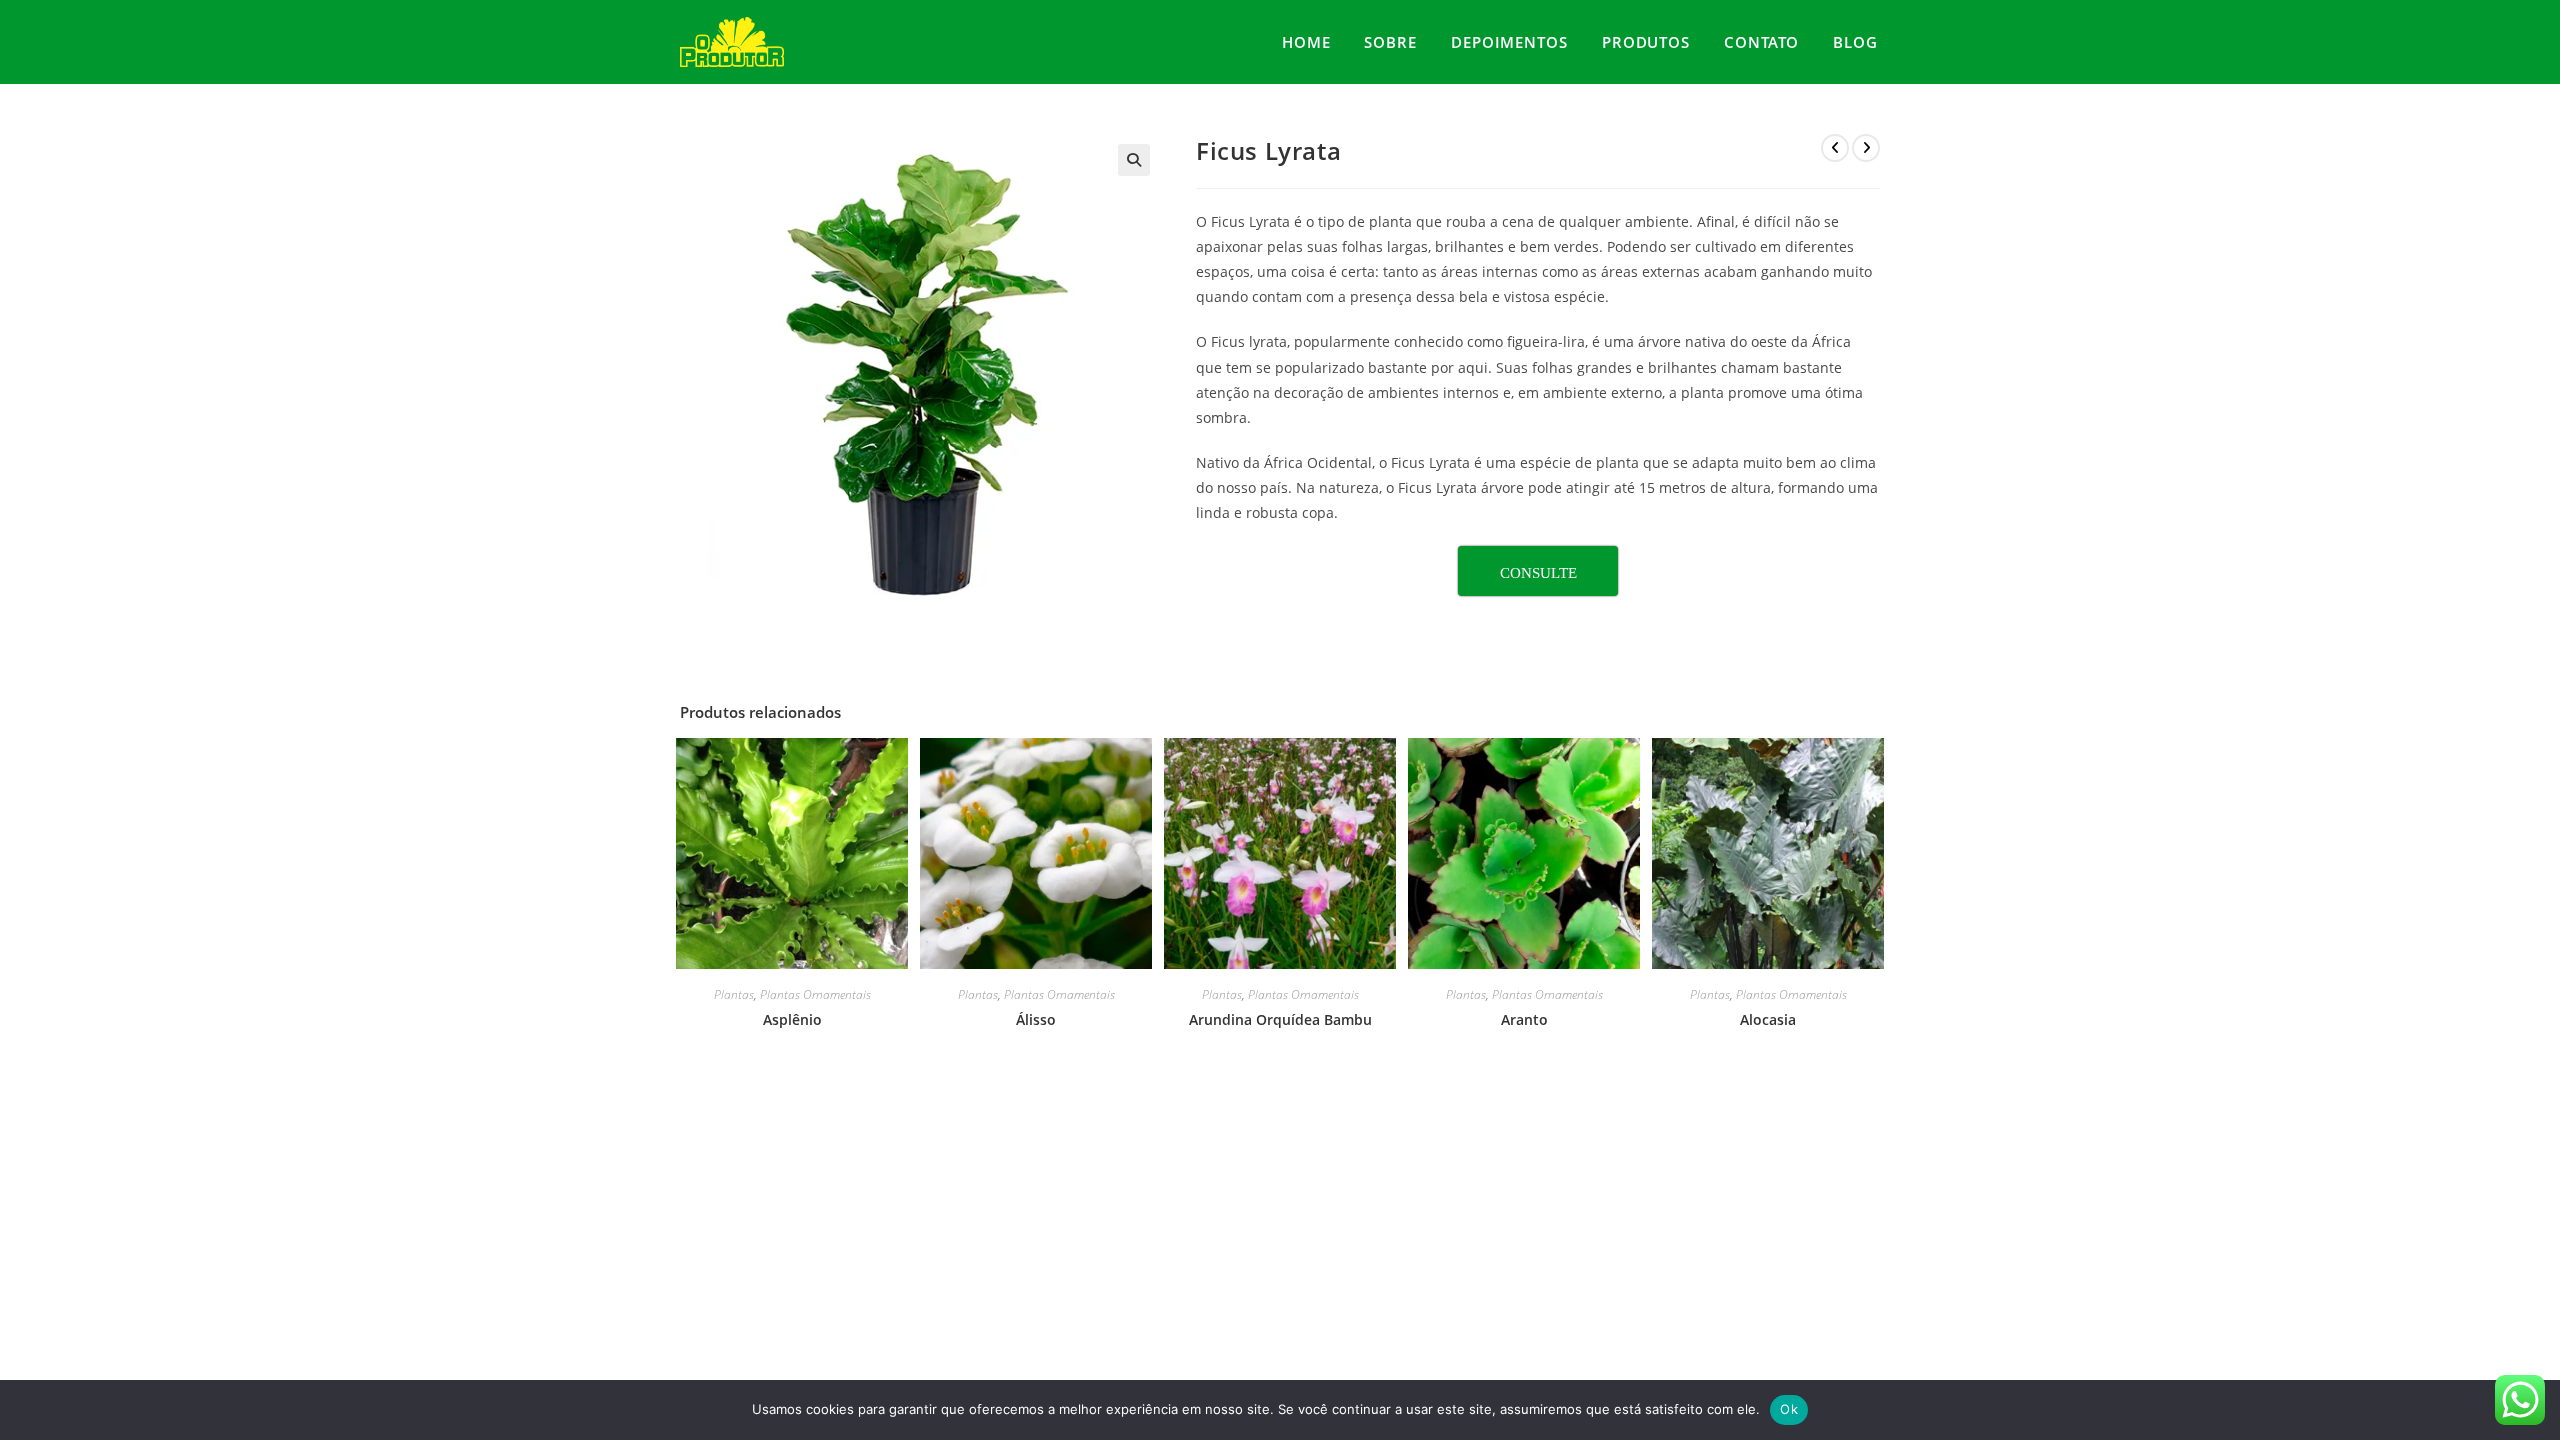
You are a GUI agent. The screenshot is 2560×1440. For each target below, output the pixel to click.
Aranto (1524, 1019)
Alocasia (1768, 1019)
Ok (1789, 1409)
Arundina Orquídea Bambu (1280, 1019)
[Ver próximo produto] (1866, 148)
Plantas (734, 994)
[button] (1134, 160)
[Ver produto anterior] (1835, 148)
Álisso (1036, 1019)
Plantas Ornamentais (815, 994)
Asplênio (792, 1019)
